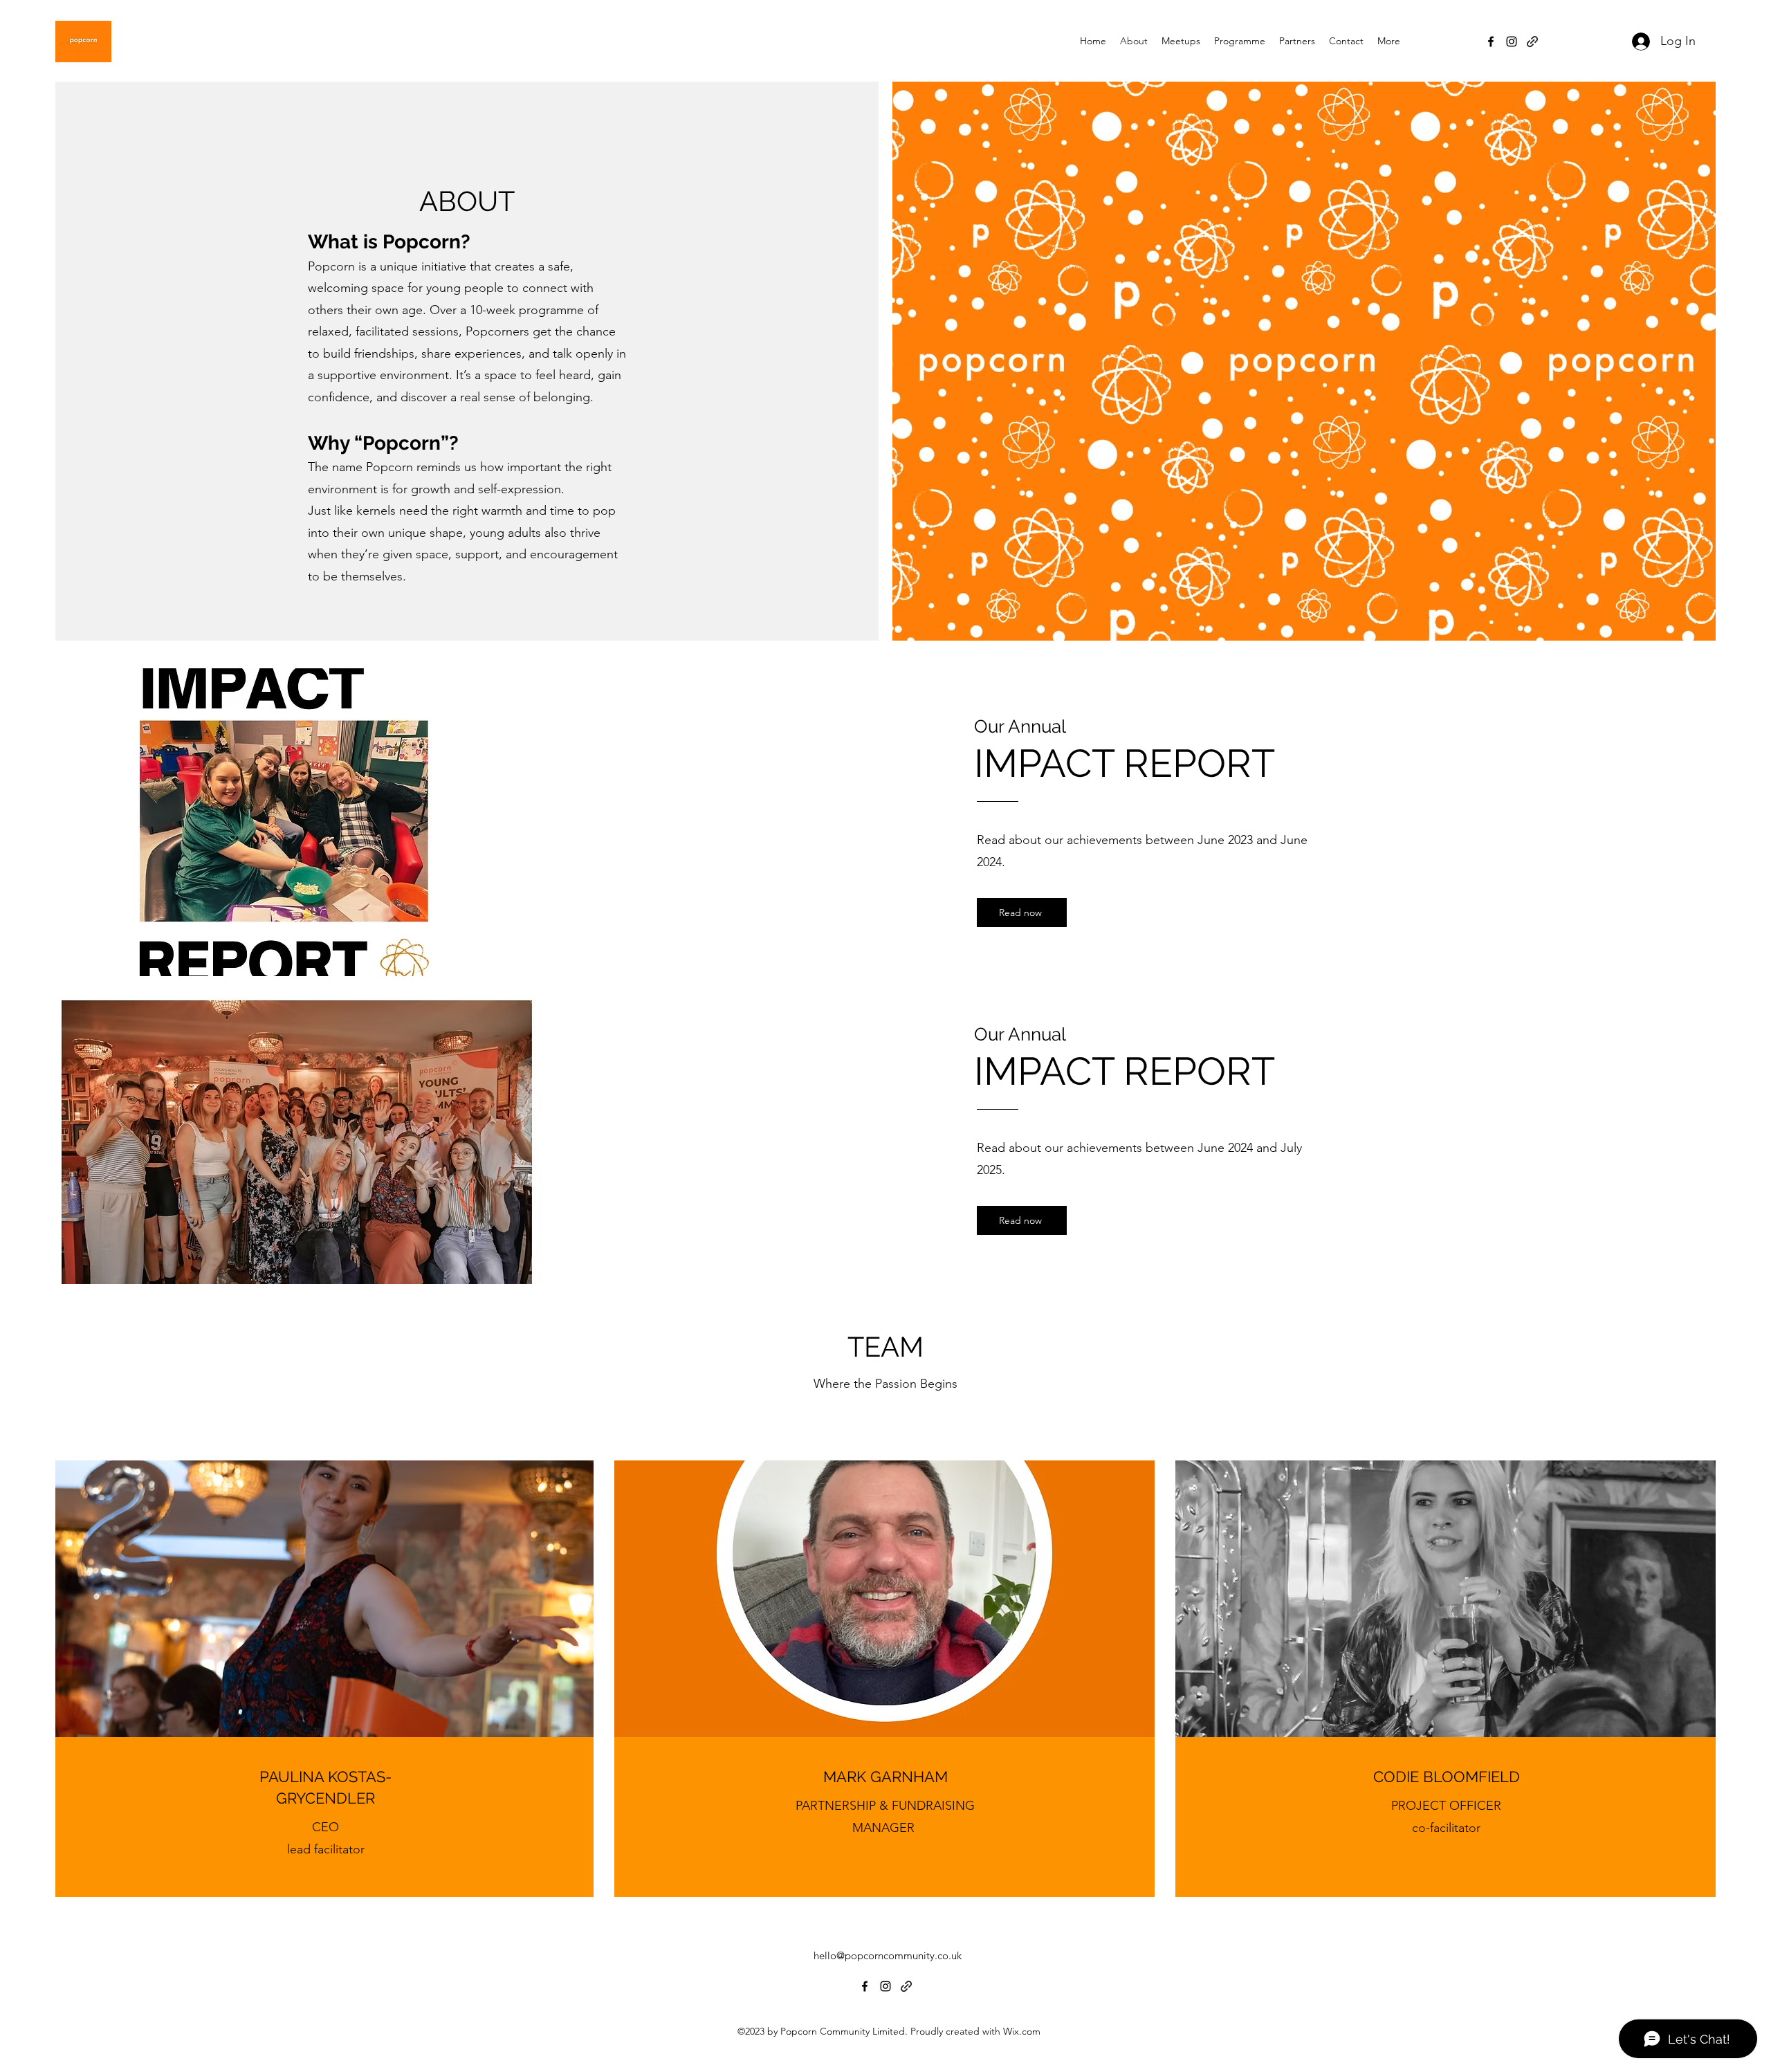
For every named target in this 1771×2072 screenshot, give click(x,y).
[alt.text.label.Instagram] (1512, 42)
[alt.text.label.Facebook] (1491, 42)
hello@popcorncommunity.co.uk (888, 1955)
